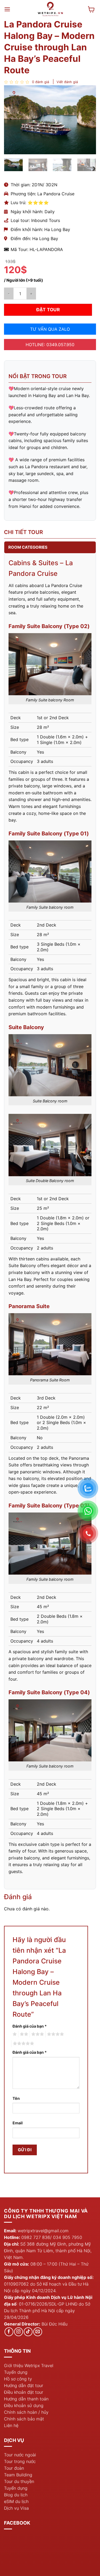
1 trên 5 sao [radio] (14, 2034)
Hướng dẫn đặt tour (24, 2385)
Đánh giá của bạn (30, 2026)
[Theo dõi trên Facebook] (9, 2332)
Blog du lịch (16, 2495)
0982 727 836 (36, 2237)
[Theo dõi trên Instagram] (19, 2332)
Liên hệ (11, 2425)
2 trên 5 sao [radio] (23, 2034)
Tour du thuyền (19, 2481)
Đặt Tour (48, 310)
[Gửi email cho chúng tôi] (38, 2332)
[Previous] (13, 120)
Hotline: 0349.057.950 (50, 345)
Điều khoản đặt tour (24, 2392)
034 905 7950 (68, 2237)
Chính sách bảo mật (24, 2419)
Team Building (18, 2475)
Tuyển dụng (16, 2372)
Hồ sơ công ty (18, 2379)
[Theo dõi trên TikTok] (28, 2332)
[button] (7, 9)
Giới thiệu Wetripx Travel (29, 2365)
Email (18, 2123)
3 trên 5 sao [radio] (37, 2034)
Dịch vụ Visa (16, 2508)
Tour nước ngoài (20, 2455)
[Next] (87, 120)
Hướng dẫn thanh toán (26, 2399)
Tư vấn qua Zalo (50, 329)
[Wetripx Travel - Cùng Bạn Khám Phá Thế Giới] (51, 9)
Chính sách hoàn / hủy (26, 2412)
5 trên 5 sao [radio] (23, 2044)
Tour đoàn (14, 2468)
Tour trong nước (20, 2461)
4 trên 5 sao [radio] (55, 2034)
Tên (16, 2098)
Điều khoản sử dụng (24, 2405)
